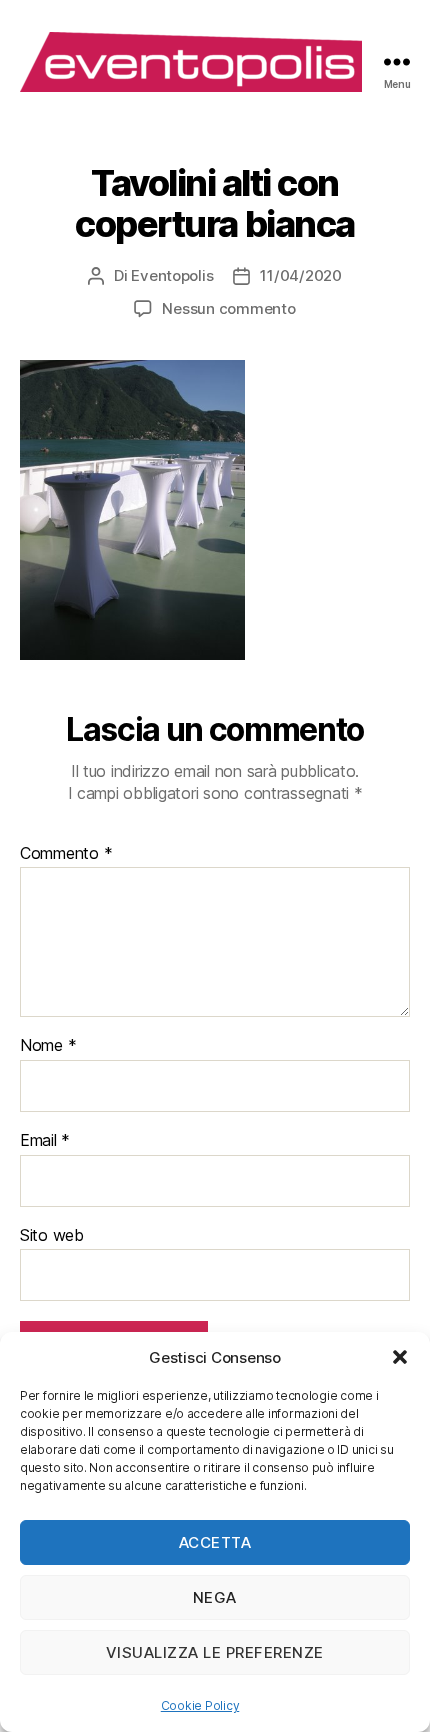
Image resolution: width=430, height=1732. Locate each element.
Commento (66, 854)
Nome (48, 1046)
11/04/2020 (300, 275)
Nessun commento (228, 308)
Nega (215, 1597)
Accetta (215, 1542)
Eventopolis (172, 275)
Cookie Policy (200, 1705)
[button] (400, 1357)
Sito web (52, 1236)
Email (45, 1141)
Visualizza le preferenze (215, 1652)
